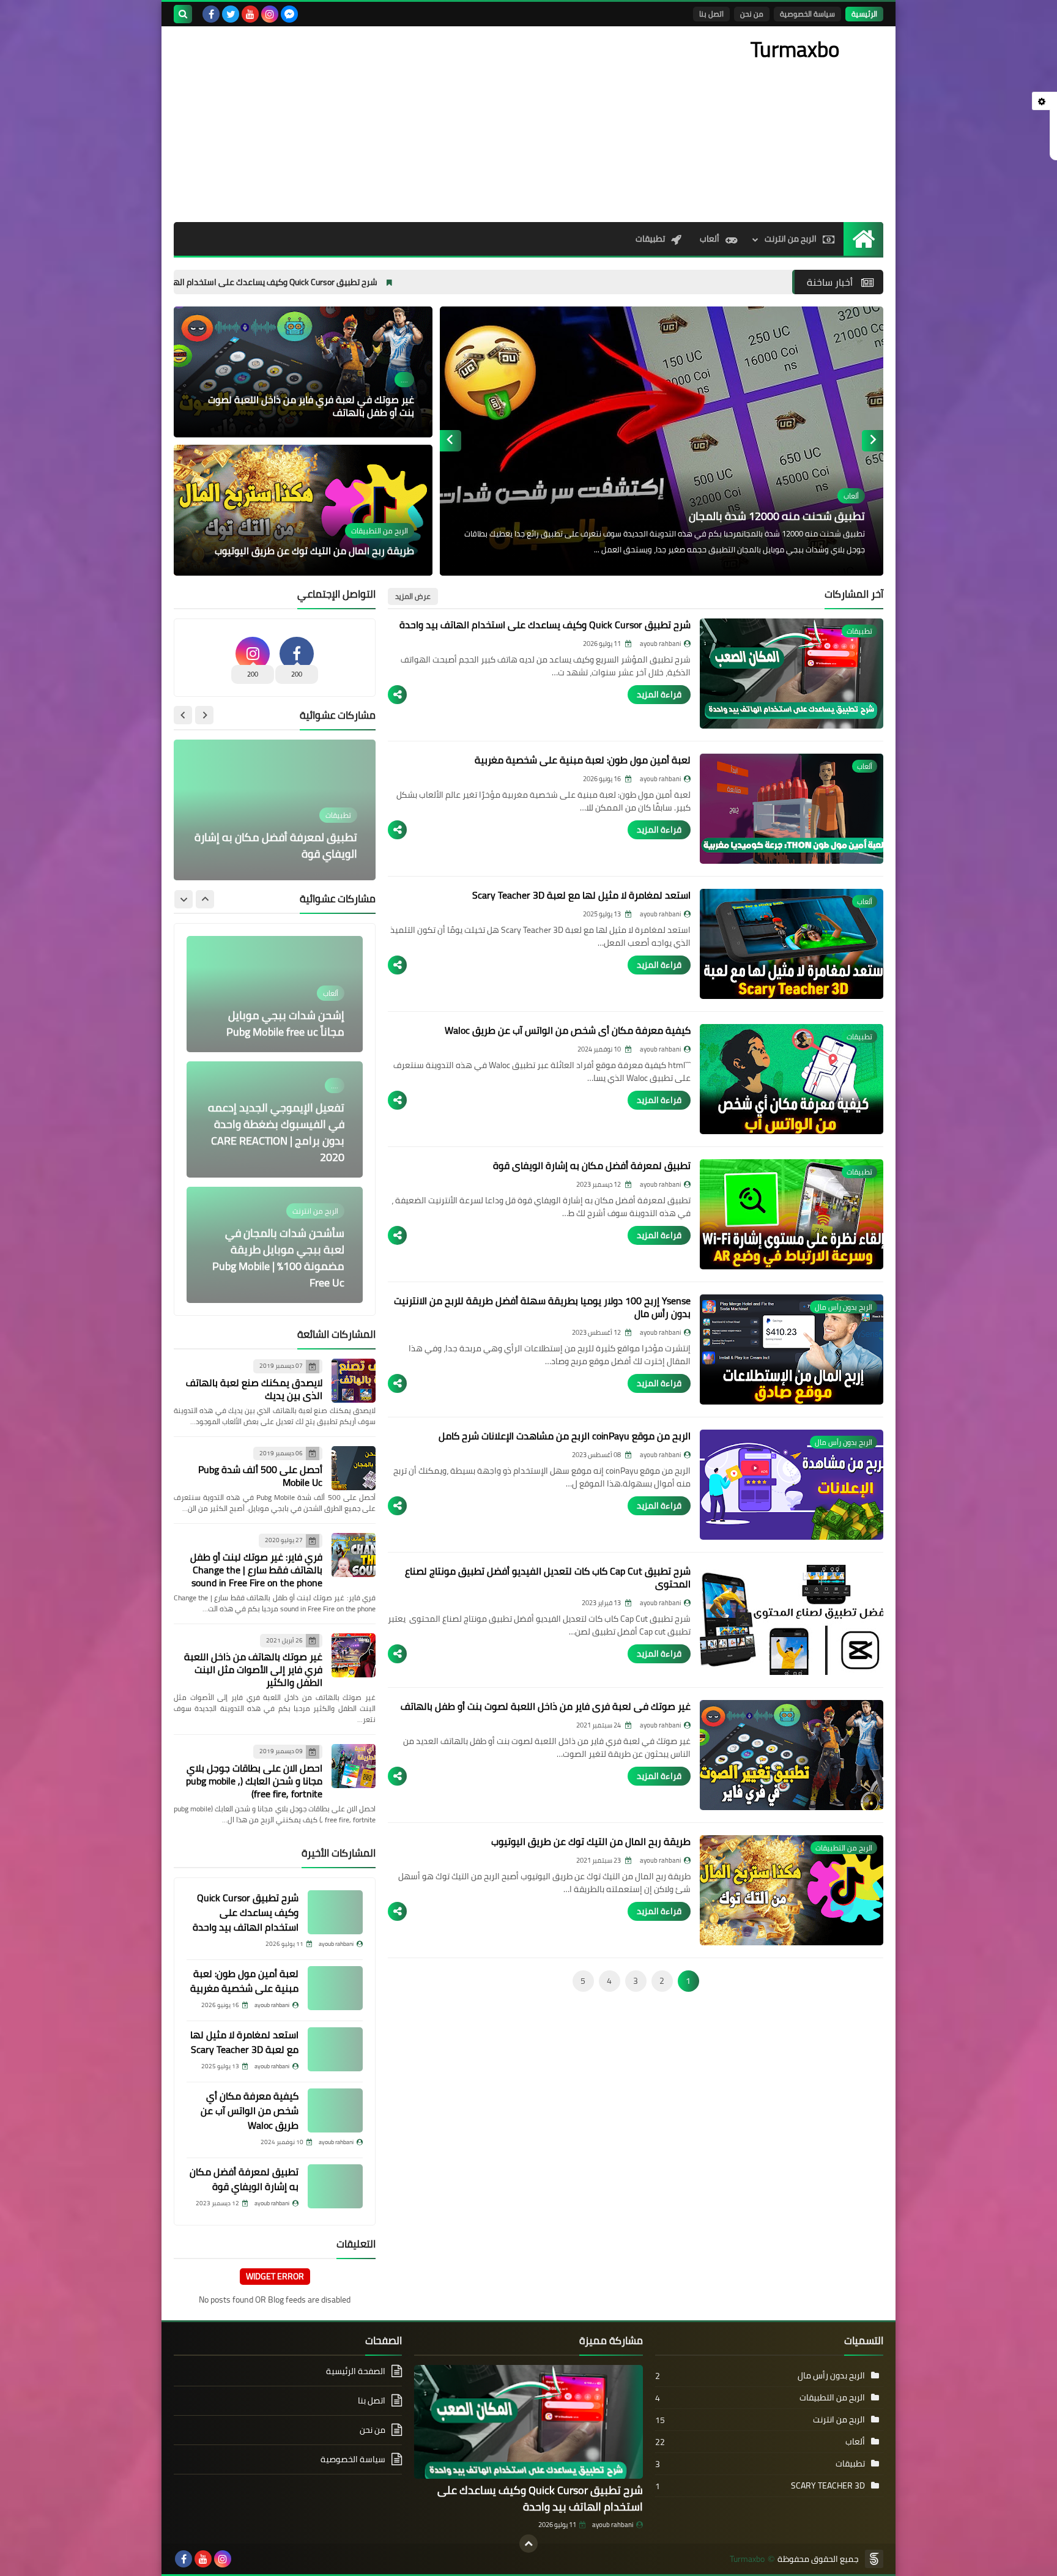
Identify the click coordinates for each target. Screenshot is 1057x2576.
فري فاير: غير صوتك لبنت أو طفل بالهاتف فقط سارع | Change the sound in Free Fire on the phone (256, 1570)
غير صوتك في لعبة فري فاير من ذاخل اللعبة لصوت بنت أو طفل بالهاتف (311, 406)
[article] (662, 441)
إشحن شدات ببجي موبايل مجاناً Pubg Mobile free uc (285, 1023)
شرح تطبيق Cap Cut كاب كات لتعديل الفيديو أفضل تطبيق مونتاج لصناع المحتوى (548, 1577)
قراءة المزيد (659, 694)
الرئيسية (864, 14)
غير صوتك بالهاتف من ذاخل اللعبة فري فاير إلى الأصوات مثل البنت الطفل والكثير (253, 1669)
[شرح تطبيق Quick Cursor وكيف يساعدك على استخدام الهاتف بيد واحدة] (335, 1912)
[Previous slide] (873, 441)
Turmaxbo (747, 2559)
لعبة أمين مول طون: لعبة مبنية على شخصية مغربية (583, 760)
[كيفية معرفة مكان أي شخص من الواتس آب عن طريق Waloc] (335, 2110)
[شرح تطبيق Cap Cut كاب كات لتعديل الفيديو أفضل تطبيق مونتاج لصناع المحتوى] (792, 1620)
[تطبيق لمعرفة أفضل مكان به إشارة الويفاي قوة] (335, 2186)
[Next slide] (451, 441)
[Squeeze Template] (874, 2559)
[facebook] (211, 14)
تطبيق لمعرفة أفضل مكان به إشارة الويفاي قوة (592, 1165)
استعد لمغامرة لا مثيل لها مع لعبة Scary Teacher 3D (581, 895)
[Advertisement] (396, 124)
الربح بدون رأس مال (831, 2375)
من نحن (752, 14)
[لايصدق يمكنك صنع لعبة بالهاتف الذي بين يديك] (354, 1381)
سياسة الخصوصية (807, 14)
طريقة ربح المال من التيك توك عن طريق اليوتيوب (314, 551)
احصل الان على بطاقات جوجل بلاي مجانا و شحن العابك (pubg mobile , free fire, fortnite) (254, 1781)
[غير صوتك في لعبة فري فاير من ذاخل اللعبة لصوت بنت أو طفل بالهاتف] (792, 1755)
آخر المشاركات (854, 594)
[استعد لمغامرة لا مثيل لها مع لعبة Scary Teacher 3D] (335, 2049)
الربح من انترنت (791, 239)
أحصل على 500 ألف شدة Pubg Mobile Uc (260, 1476)
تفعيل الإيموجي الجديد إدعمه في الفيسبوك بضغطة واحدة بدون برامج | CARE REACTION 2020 (276, 1132)
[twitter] (231, 14)
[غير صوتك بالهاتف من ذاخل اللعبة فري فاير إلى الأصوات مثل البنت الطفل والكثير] (354, 1655)
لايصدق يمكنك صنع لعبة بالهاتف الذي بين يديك (254, 1389)
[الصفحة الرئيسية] (863, 239)
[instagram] (270, 14)
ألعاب (710, 239)
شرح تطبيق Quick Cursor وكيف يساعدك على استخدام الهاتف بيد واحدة (410, 282)
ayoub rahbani (613, 2525)
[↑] (528, 2544)
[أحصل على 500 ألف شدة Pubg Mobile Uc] (354, 1468)
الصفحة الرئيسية (356, 2372)
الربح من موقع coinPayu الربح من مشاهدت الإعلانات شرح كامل (565, 1436)
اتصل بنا (711, 14)
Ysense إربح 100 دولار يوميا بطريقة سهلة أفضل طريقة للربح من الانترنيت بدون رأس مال (542, 1307)
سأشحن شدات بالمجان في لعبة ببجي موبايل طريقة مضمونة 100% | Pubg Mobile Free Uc (278, 1258)
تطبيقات (650, 239)
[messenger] (289, 14)
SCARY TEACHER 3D (828, 2485)
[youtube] (250, 14)
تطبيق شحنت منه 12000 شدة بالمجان (777, 516)
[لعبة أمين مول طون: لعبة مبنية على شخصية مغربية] (335, 1988)
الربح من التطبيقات (832, 2397)
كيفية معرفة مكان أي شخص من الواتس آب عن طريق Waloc (568, 1030)
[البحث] (183, 14)
